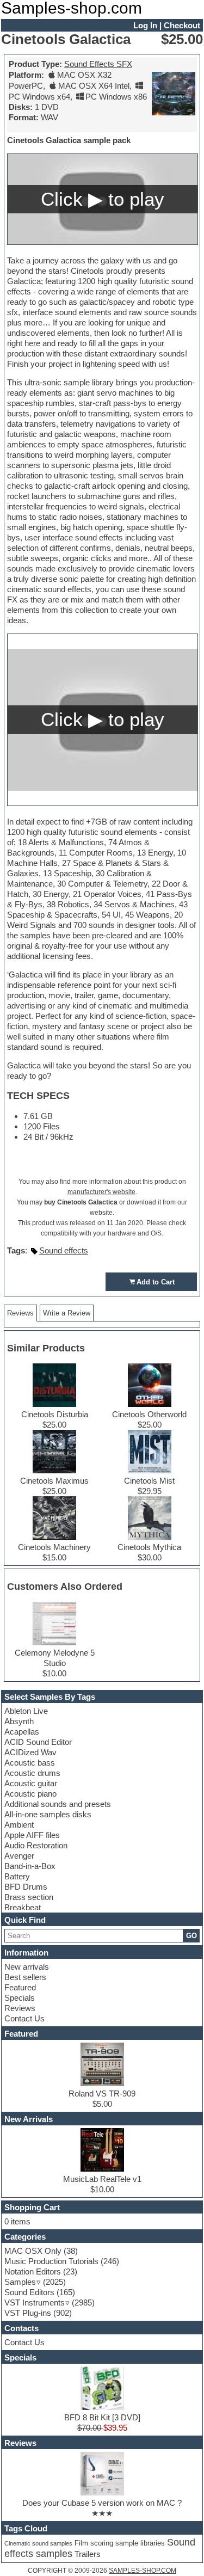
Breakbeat (23, 1907)
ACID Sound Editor (38, 1742)
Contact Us (24, 2018)
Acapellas (22, 1732)
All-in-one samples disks (48, 1814)
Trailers (88, 2554)
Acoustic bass (30, 1763)
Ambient (19, 1825)
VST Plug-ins (28, 2313)
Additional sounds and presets (58, 1804)
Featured (20, 1987)
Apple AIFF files (32, 1835)
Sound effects (64, 1250)
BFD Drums (26, 1887)
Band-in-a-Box (30, 1866)
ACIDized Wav (30, 1752)
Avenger (19, 1856)
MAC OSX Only (33, 2251)
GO (191, 1936)
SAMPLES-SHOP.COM (143, 2571)
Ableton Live (26, 1711)
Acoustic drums (32, 1773)
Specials (20, 1998)
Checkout (182, 25)
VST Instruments (35, 2303)
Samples (20, 2282)
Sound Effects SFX (98, 64)
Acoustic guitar (31, 1783)
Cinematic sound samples (38, 2543)
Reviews (20, 2008)
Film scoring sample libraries (120, 2543)
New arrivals (27, 1967)
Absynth (19, 1721)
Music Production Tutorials (51, 2261)
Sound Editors (29, 2292)
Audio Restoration (36, 1845)
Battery (17, 1876)
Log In (145, 25)
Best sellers (25, 1977)
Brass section (29, 1897)
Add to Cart (156, 1282)
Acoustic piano (30, 1794)
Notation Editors (33, 2271)
